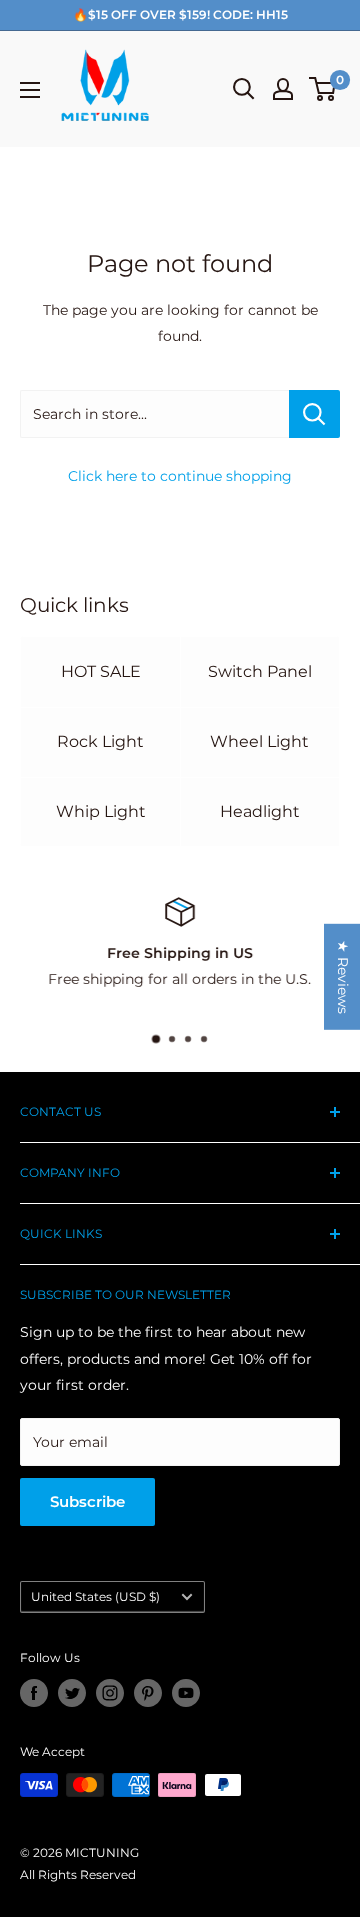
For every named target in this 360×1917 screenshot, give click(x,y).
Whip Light (101, 811)
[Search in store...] (314, 414)
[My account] (283, 89)
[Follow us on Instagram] (110, 1693)
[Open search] (244, 89)
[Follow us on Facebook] (34, 1693)
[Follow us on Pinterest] (148, 1693)
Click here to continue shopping (180, 476)
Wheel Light (259, 741)
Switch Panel (260, 671)
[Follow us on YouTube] (186, 1693)
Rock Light (100, 741)
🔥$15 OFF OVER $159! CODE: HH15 (180, 14)
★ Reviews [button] (343, 976)
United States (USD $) (95, 1596)
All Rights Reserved (78, 1874)
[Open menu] (30, 90)
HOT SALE (101, 671)
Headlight (260, 811)
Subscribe (87, 1501)
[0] (323, 89)
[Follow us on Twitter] (72, 1693)
